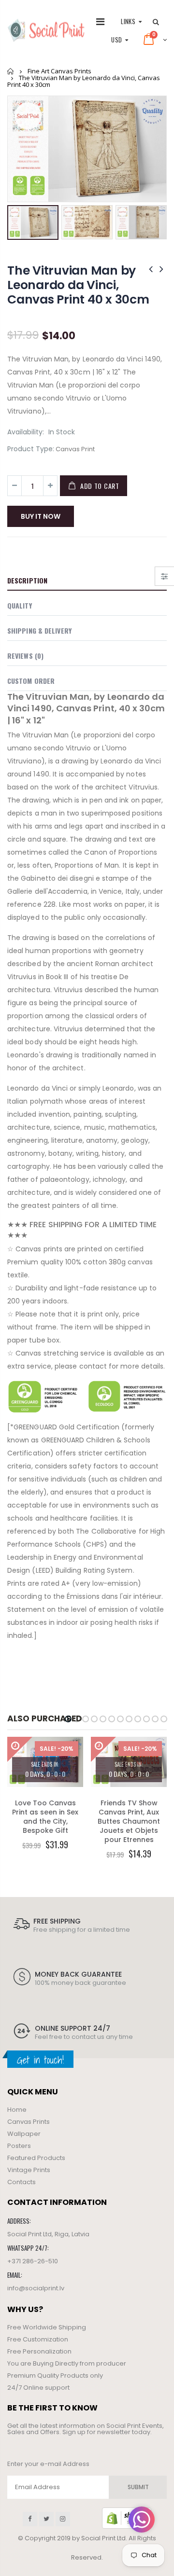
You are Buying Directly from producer (67, 2363)
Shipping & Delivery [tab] (39, 630)
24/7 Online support (38, 2388)
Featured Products (36, 2158)
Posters (19, 2146)
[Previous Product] (151, 269)
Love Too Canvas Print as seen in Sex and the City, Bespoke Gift (45, 1817)
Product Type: (31, 449)
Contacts (22, 2182)
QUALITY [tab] (20, 605)
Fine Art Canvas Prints (59, 71)
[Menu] (100, 22)
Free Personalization (39, 2351)
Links (128, 21)
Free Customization (38, 2339)
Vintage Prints (29, 2170)
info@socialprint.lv (36, 2288)
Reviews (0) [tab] (25, 656)
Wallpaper (24, 2134)
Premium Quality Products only (55, 2375)
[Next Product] (161, 269)
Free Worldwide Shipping (47, 2327)
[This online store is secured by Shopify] (127, 2518)
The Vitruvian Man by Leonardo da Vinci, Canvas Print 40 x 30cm (78, 285)
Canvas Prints (29, 2122)
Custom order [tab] (31, 681)
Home (11, 71)
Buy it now (41, 516)
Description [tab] (27, 580)
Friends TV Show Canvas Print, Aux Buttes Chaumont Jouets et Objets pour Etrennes (129, 1821)
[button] (68, 1719)
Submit (138, 2487)
